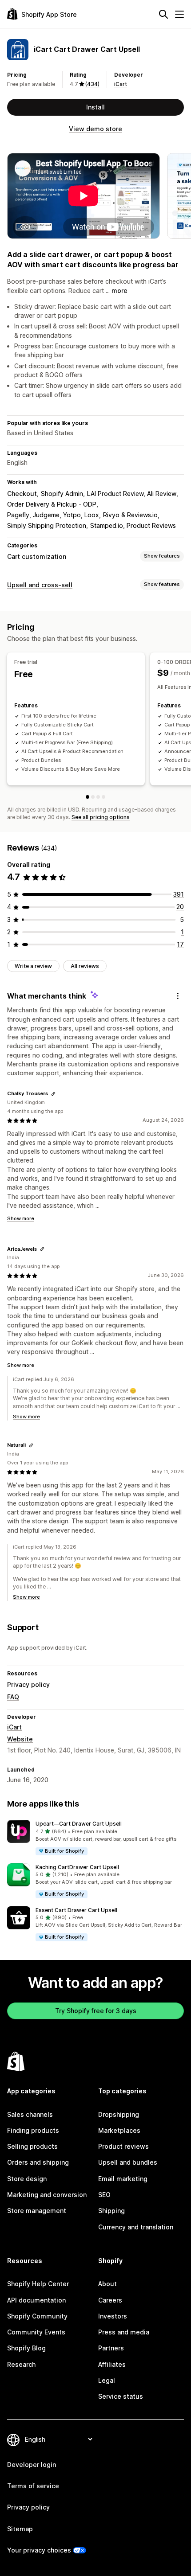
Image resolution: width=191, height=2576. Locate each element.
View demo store (95, 129)
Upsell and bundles (128, 2162)
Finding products (33, 2130)
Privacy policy (28, 1684)
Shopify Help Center (38, 2284)
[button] (95, 1838)
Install (95, 107)
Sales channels (30, 2114)
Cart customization (37, 556)
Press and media (124, 2332)
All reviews (85, 966)
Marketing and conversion (47, 2195)
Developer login (32, 2465)
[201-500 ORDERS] (103, 797)
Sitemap (20, 2529)
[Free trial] (88, 797)
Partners (111, 2348)
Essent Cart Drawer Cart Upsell (76, 1910)
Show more (21, 1218)
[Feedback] (178, 996)
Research (21, 2364)
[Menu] (179, 14)
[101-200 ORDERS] (98, 797)
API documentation (36, 2300)
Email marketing (123, 2179)
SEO (104, 2195)
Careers (110, 2300)
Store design (27, 2179)
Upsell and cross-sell (40, 585)
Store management (37, 2211)
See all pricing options (101, 817)
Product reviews (123, 2146)
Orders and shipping (38, 2162)
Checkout (22, 494)
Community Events (36, 2332)
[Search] (163, 14)
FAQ (13, 1697)
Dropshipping (119, 2114)
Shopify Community (37, 2316)
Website (20, 1739)
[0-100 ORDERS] (93, 797)
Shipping (111, 2211)
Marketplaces (119, 2130)
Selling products (32, 2146)
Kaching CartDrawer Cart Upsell (77, 1867)
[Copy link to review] (53, 1094)
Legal (107, 2380)
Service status (121, 2396)
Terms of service (33, 2486)
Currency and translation (136, 2227)
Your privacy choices (39, 2550)
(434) (92, 84)
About (107, 2284)
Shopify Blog (26, 2348)
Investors (113, 2316)
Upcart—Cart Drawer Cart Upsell (79, 1824)
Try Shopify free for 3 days (96, 2011)
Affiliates (112, 2364)
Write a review (33, 966)
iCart (121, 84)
